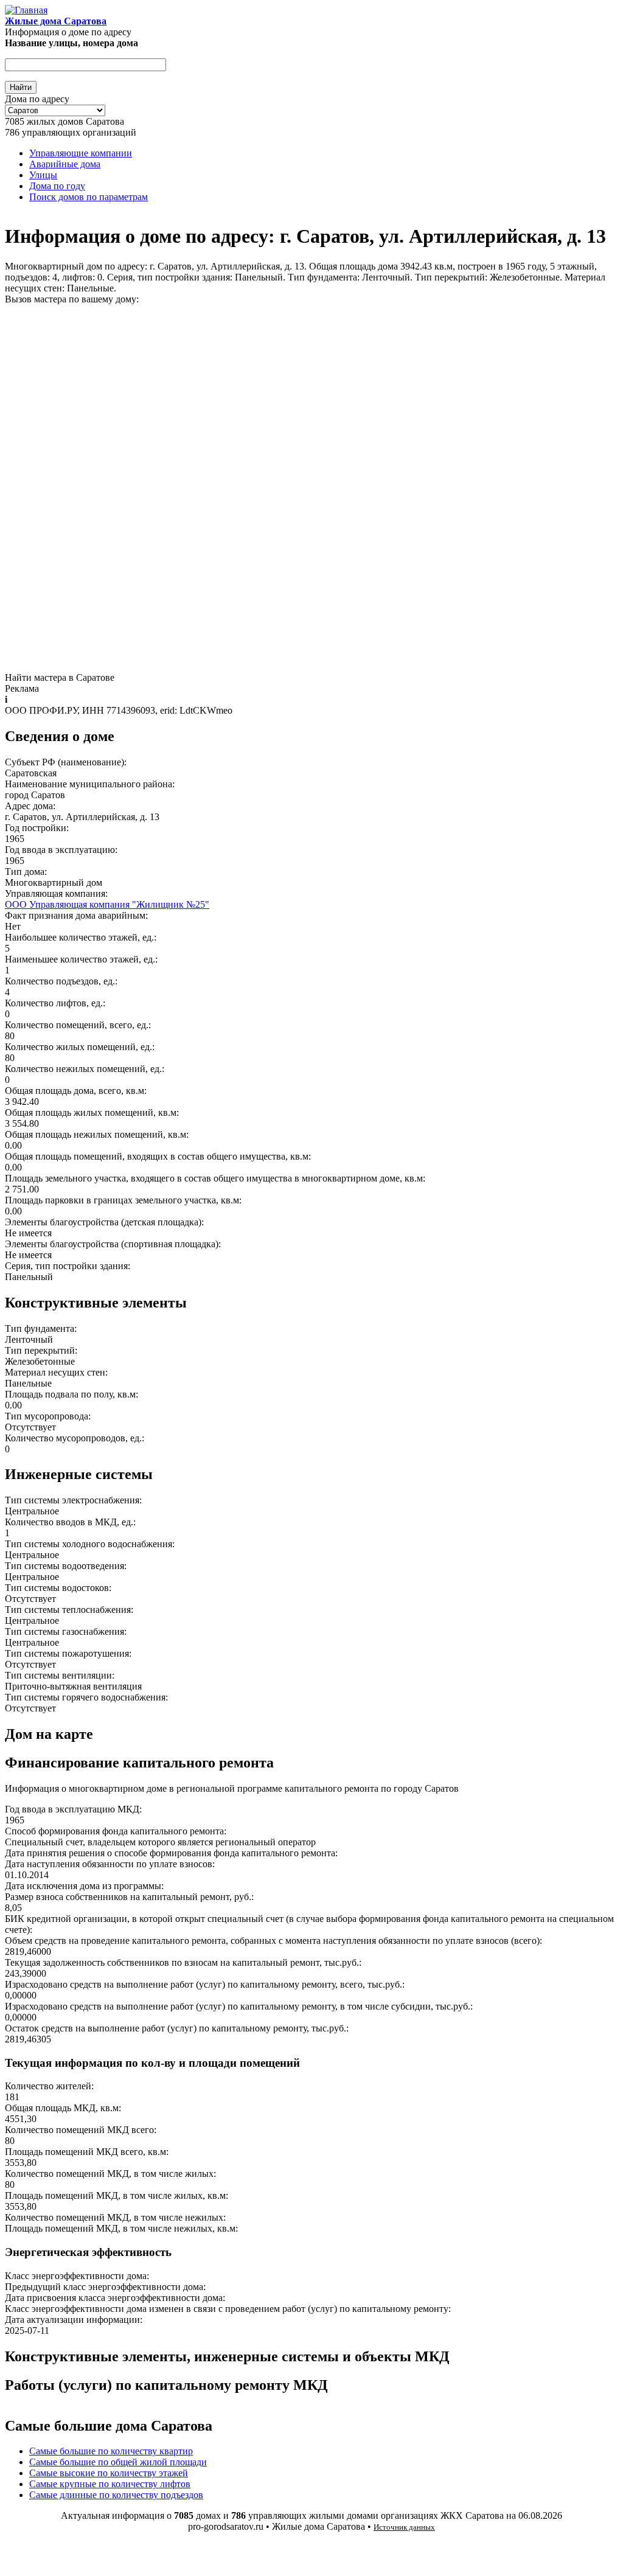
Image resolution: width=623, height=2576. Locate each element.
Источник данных (404, 2527)
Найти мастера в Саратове (60, 677)
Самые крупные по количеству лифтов (110, 2484)
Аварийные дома (65, 164)
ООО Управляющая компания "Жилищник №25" (107, 904)
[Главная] (26, 10)
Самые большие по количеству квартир (111, 2451)
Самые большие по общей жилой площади (118, 2462)
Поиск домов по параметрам (89, 197)
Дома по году (57, 186)
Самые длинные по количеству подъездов (116, 2495)
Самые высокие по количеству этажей (109, 2473)
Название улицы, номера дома (71, 43)
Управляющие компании (81, 153)
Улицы (43, 175)
